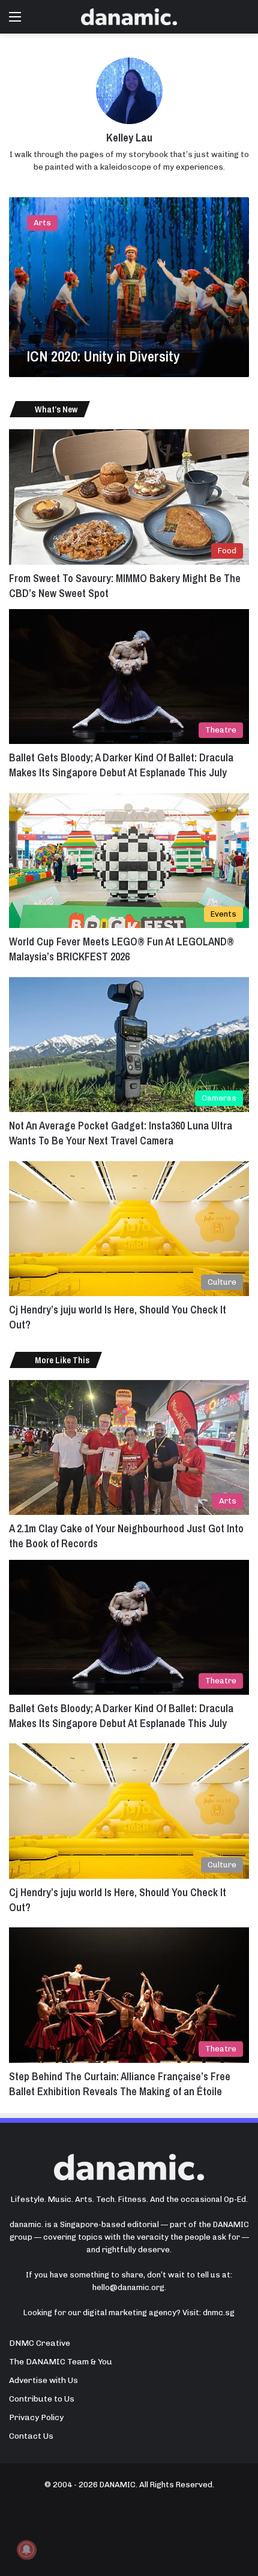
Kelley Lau (129, 138)
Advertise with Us (43, 2380)
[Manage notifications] (26, 2550)
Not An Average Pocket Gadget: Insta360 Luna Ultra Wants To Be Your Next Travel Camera (121, 1133)
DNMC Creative (40, 2343)
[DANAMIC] (129, 17)
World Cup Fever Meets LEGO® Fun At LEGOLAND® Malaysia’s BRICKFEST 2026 (121, 949)
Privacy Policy (36, 2417)
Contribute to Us (42, 2399)
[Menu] (15, 21)
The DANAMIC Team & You (61, 2361)
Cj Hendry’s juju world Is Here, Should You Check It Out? (118, 1900)
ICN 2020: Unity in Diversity (103, 356)
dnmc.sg (219, 2313)
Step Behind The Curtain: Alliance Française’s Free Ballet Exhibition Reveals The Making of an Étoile (120, 2084)
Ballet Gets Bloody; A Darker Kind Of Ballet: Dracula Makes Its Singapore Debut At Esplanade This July (121, 765)
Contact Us (31, 2436)
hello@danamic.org (128, 2287)
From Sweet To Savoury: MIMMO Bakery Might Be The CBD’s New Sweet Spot (125, 586)
